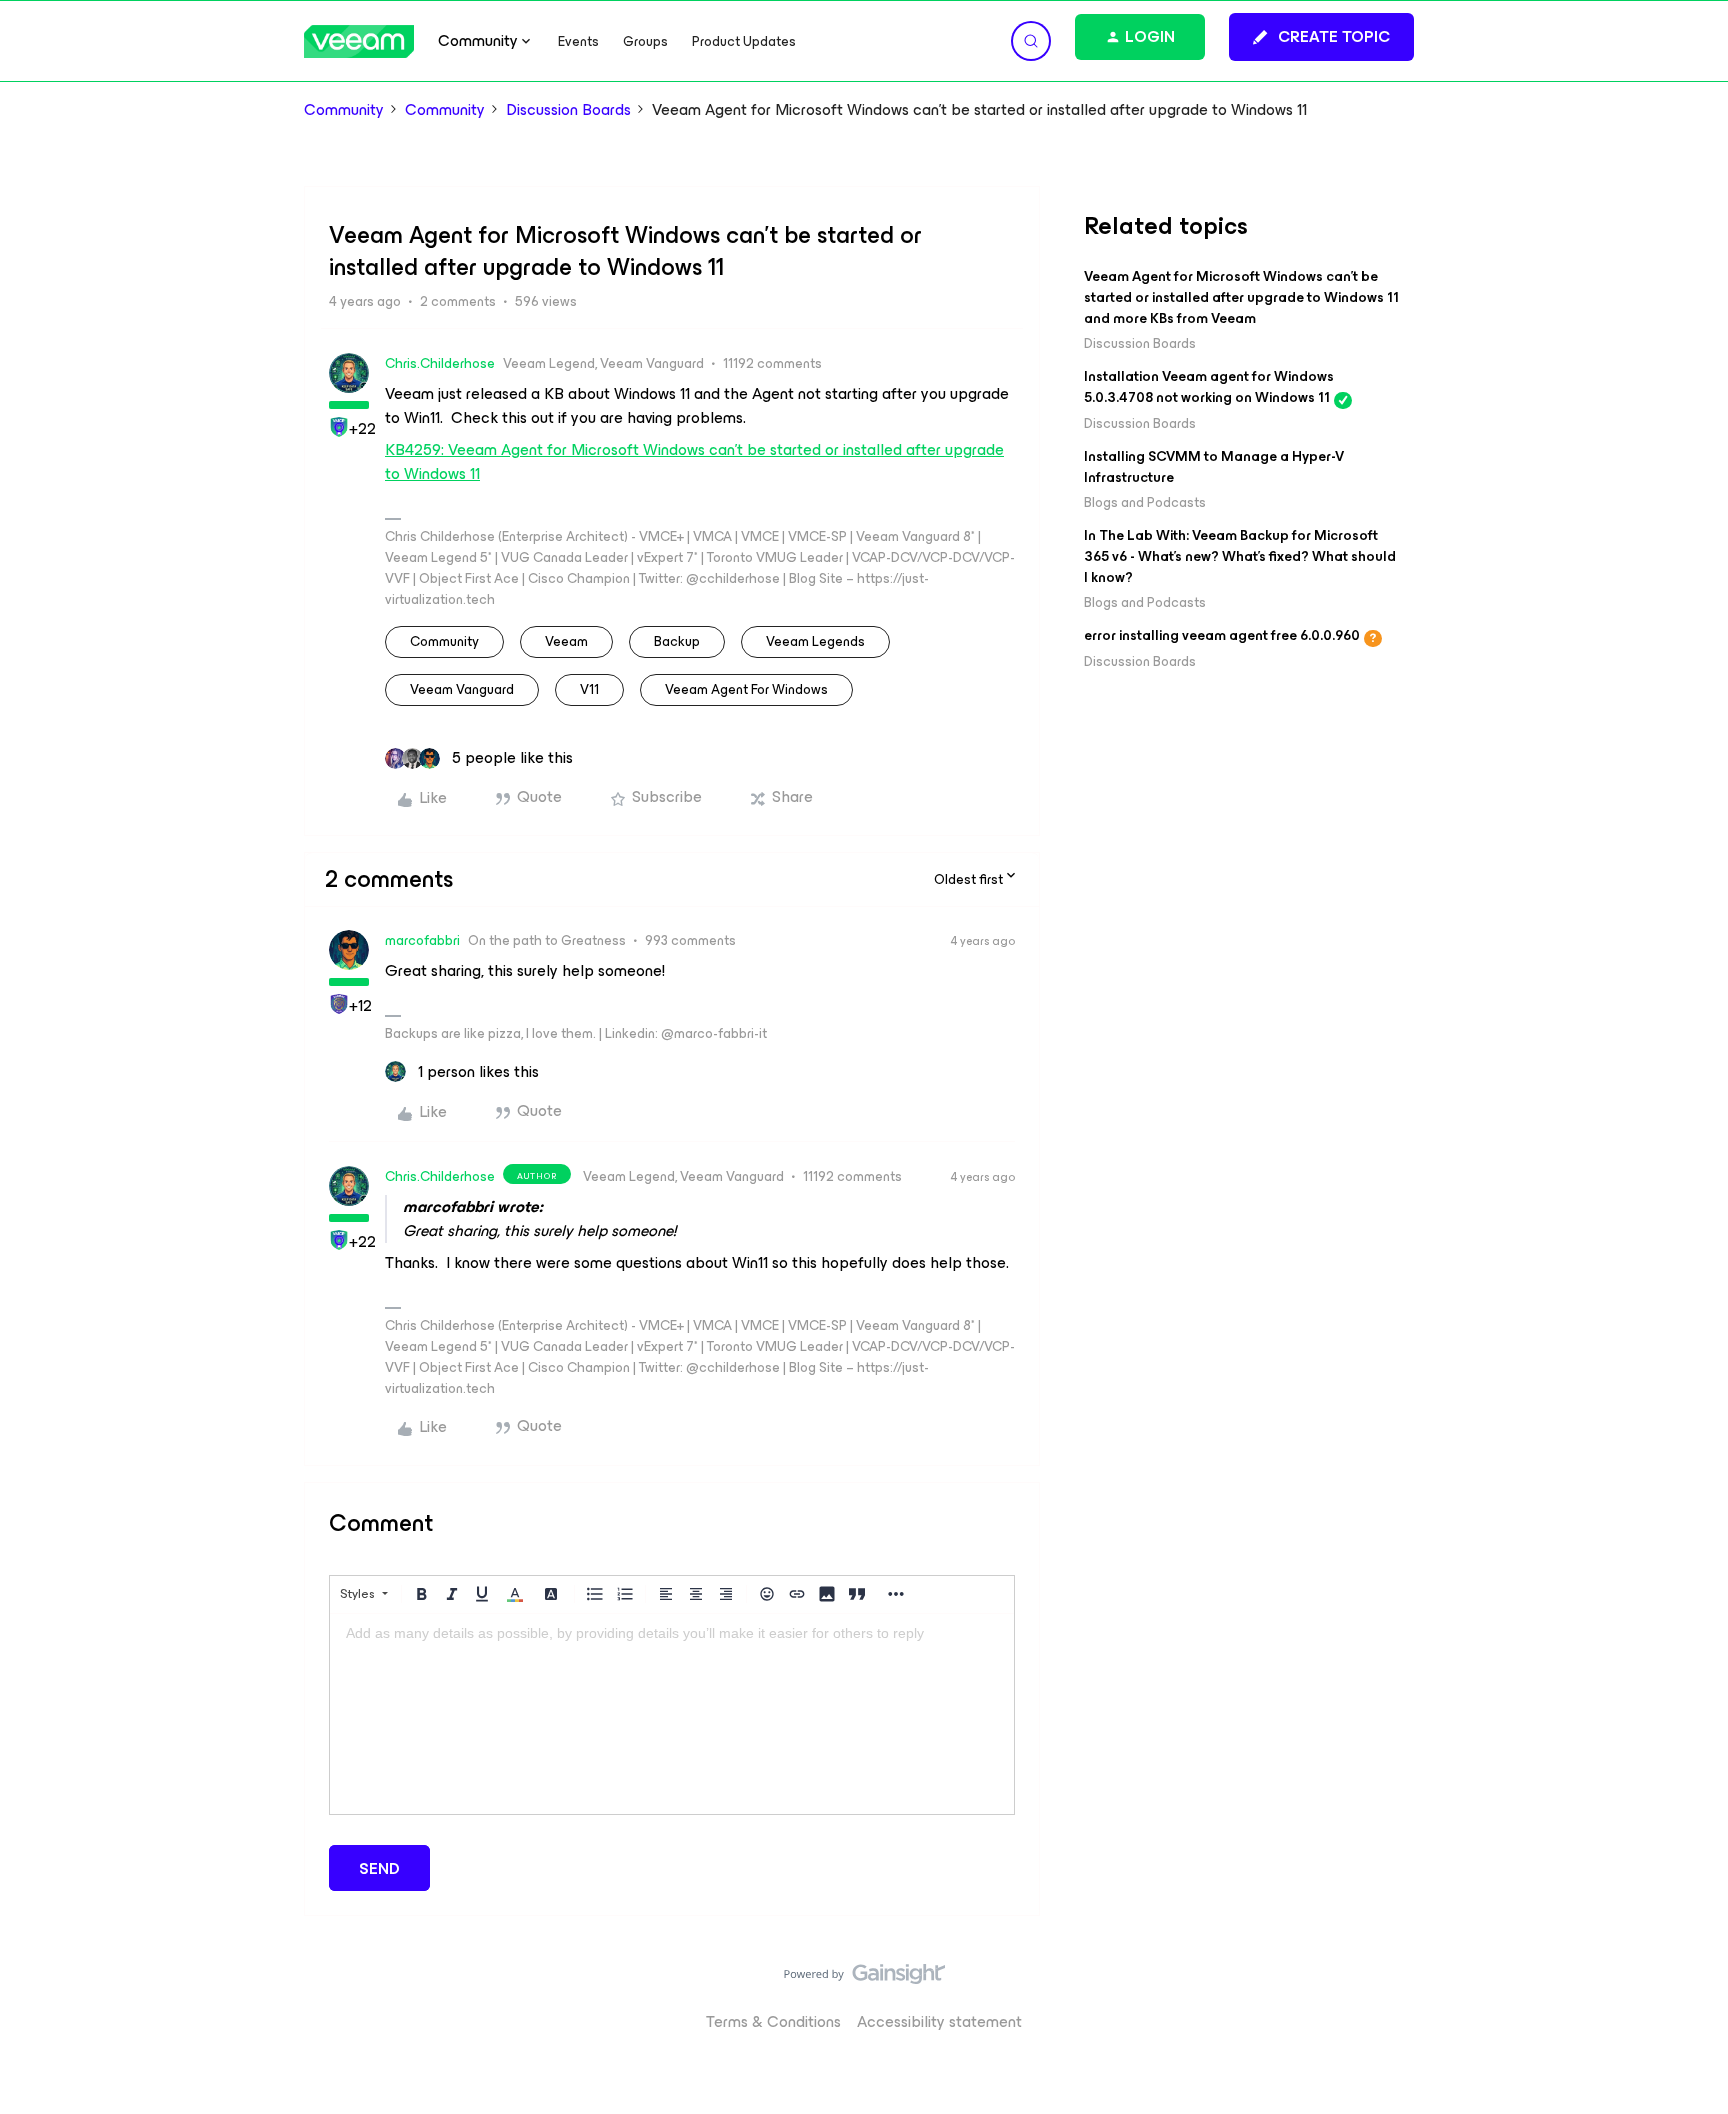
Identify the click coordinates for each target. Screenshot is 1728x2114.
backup (677, 641)
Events (578, 41)
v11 (589, 689)
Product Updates (744, 41)
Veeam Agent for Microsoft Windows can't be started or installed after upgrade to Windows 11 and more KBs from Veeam (1241, 297)
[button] (1321, 37)
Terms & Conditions (773, 2021)
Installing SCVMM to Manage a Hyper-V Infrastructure (1214, 467)
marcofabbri (422, 940)
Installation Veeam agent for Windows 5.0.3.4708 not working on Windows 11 (1209, 387)
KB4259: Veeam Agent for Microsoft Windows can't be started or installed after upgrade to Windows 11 (694, 461)
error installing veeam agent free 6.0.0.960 (1222, 635)
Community (344, 110)
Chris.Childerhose (440, 363)
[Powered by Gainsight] (864, 1979)
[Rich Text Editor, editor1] (672, 1714)
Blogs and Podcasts (1145, 502)
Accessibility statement (939, 2021)
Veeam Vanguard (462, 689)
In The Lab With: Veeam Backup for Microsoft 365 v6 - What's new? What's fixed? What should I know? (1240, 556)
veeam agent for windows (746, 689)
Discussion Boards (568, 110)
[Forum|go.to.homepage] (359, 41)
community (444, 641)
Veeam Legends (815, 641)
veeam (566, 641)
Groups (645, 41)
